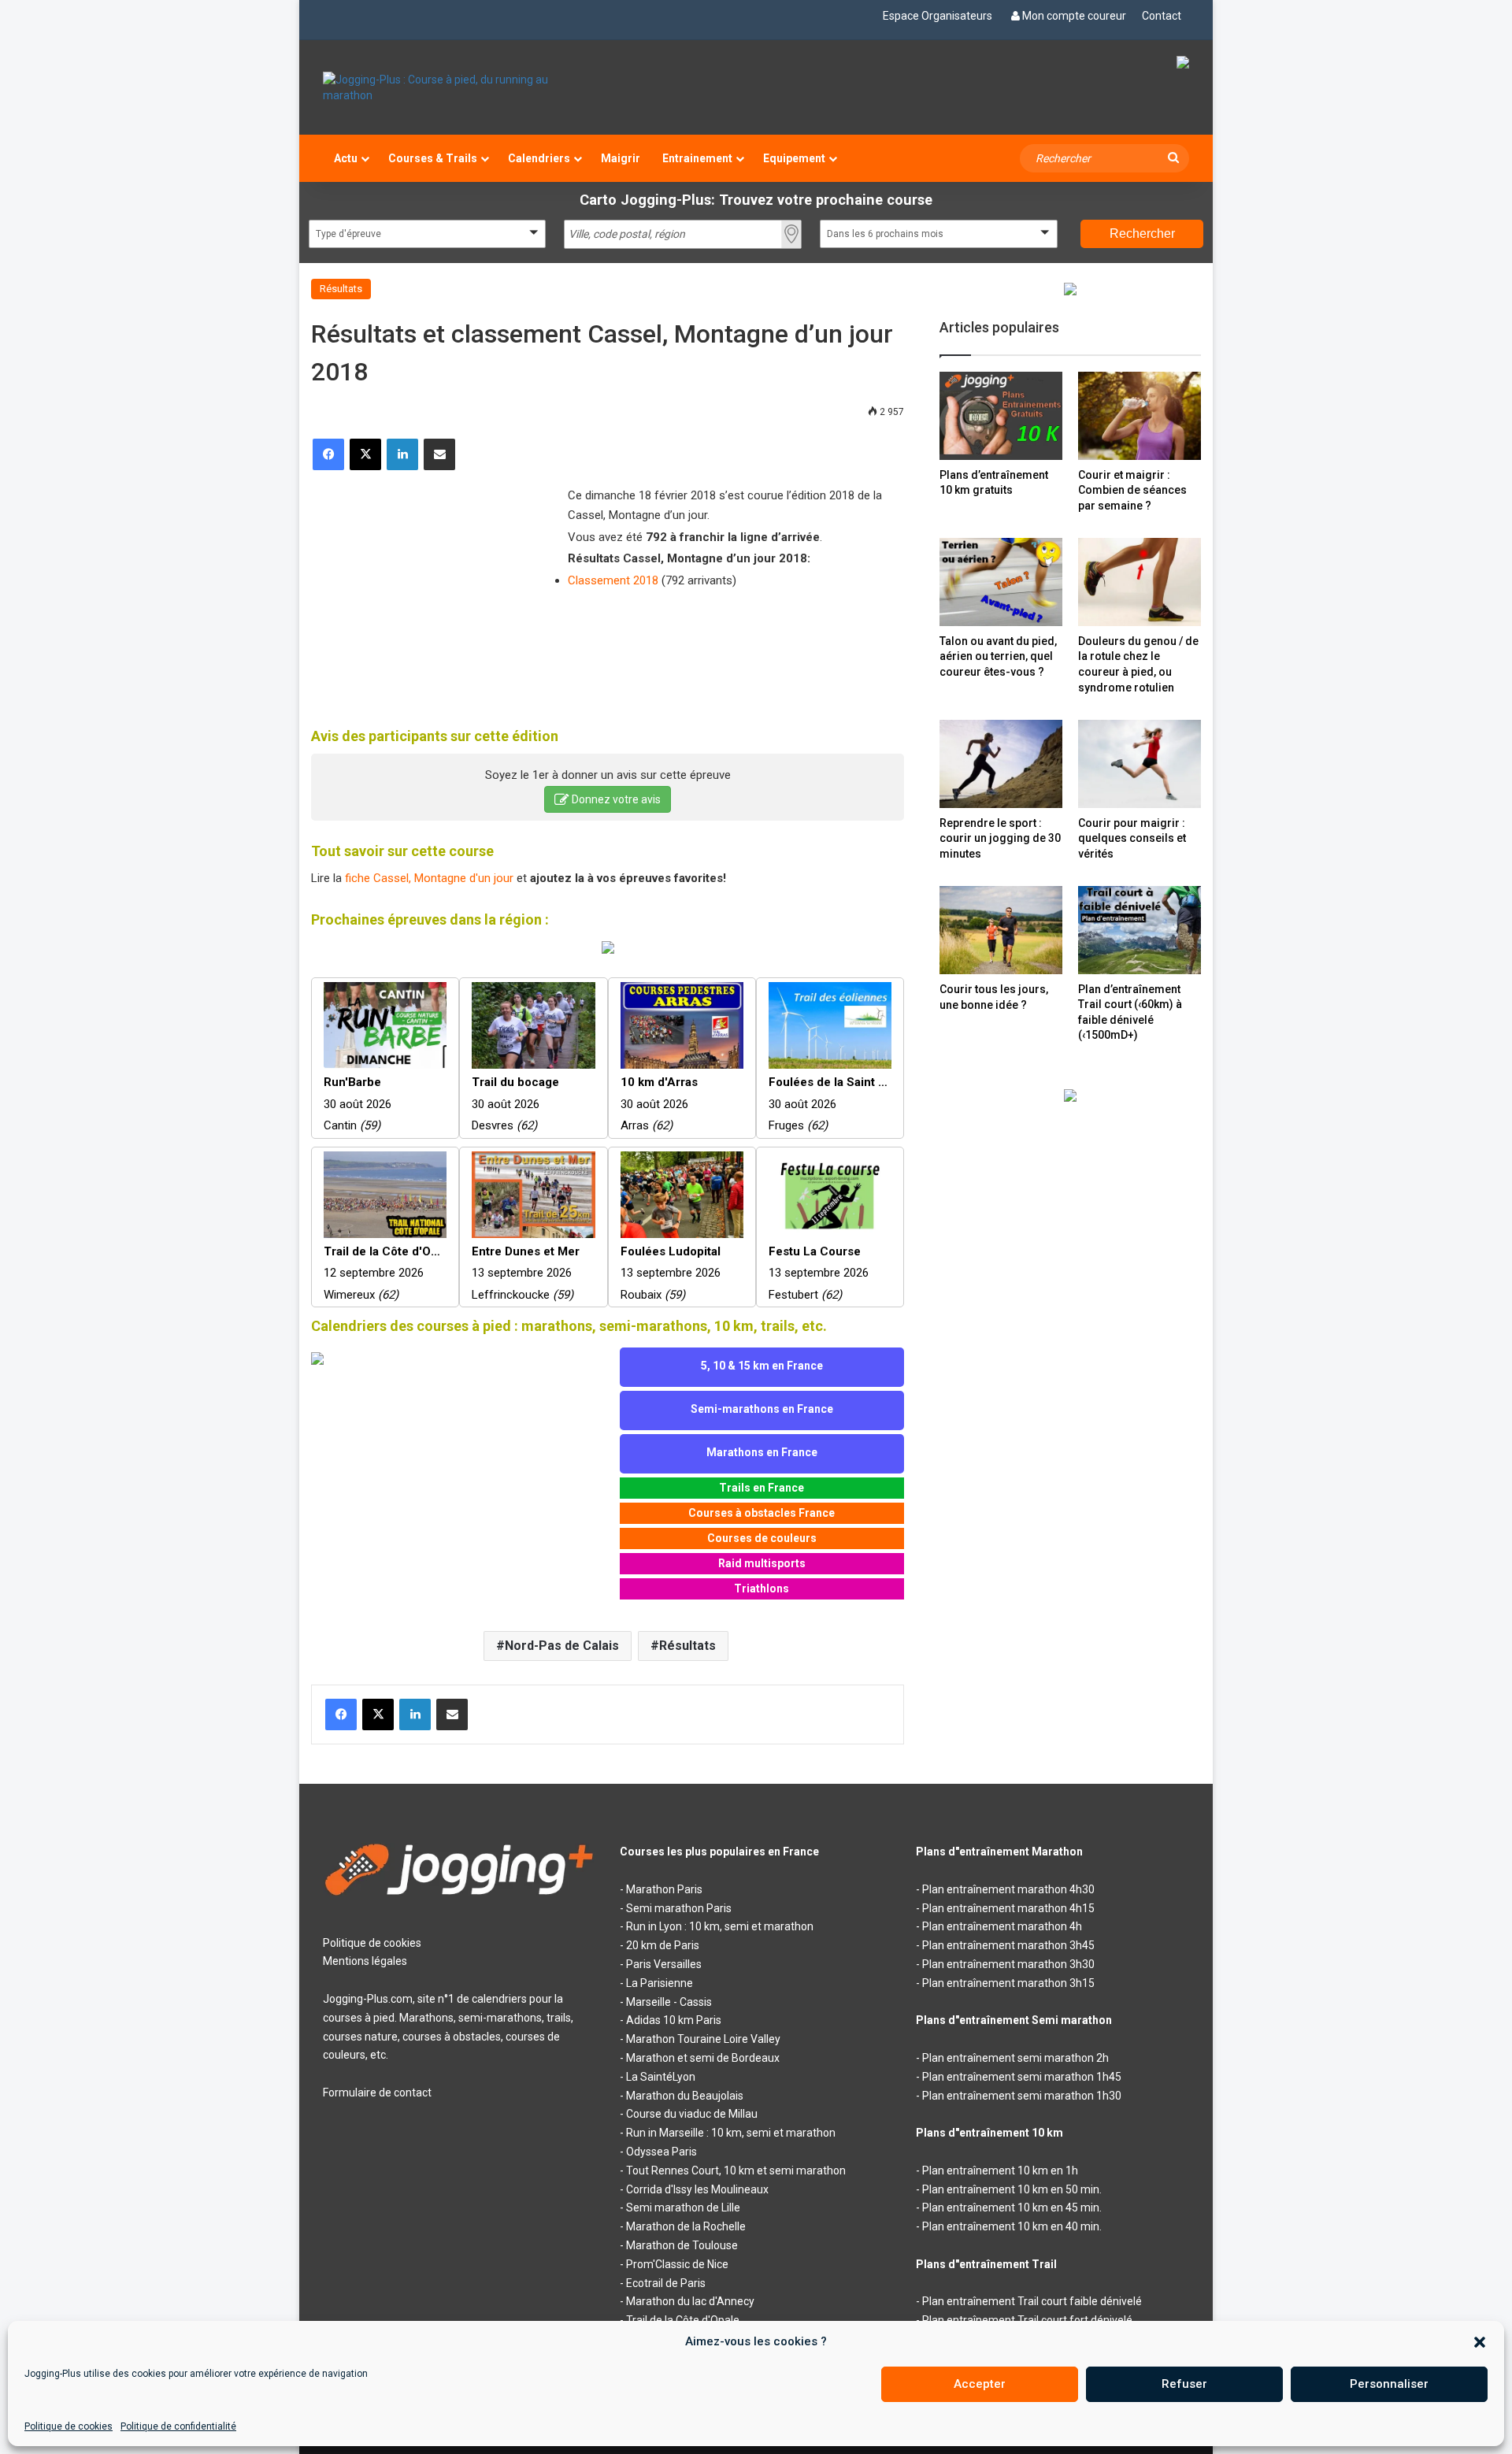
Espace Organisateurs (938, 16)
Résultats (341, 289)
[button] (1480, 2342)
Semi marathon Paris (679, 1908)
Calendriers (539, 158)
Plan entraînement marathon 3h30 (1008, 1964)
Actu (346, 158)
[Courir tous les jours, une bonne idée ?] (1001, 930)
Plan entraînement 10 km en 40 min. (1012, 2226)
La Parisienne (660, 1983)
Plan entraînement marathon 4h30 (1008, 1889)
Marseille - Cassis (669, 2002)
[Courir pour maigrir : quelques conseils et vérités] (1140, 764)
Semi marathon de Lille (683, 2207)
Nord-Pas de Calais (562, 1646)
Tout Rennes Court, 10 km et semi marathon (736, 2170)
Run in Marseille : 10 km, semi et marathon (731, 2133)
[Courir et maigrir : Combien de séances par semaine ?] (1140, 415)
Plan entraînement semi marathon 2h (1015, 2058)
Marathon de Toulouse (682, 2245)
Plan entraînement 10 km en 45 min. (1012, 2207)
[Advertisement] (429, 588)
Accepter (980, 2384)
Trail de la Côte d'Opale (683, 2320)
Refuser (1184, 2384)
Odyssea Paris (661, 2152)
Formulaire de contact (377, 2093)
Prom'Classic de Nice (677, 2264)
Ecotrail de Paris (666, 2283)
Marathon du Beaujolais (685, 2096)
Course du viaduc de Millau (692, 2114)
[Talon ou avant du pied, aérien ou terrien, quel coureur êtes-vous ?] (1001, 582)
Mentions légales (365, 1961)
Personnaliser (1389, 2384)
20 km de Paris (663, 1945)
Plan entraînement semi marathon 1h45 (1022, 2077)
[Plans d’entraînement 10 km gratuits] (1001, 415)
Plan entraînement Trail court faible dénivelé (1032, 2301)
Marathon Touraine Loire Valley (703, 2039)
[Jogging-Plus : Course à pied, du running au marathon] (460, 87)
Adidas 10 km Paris (674, 2020)
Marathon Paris (664, 1889)
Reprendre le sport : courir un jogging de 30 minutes (1000, 838)
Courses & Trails (433, 158)
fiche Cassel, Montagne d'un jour (429, 878)
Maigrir (621, 158)
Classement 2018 (613, 580)
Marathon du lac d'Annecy (690, 2301)
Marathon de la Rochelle (686, 2226)
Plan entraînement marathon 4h (1002, 1926)
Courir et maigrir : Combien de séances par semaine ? (1132, 490)
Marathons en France (762, 1452)
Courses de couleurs (762, 1538)
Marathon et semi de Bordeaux (703, 2058)
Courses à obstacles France (762, 1513)
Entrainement (697, 158)
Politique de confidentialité (178, 2426)
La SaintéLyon (661, 2077)
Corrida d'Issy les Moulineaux (697, 2189)
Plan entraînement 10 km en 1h (1000, 2170)
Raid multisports (762, 1563)
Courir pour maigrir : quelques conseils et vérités (1132, 838)
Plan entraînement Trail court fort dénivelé (1027, 2320)
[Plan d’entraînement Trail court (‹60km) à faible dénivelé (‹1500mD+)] (1140, 930)
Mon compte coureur (1074, 16)
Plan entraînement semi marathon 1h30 (1022, 2096)
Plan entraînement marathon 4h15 (1008, 1908)
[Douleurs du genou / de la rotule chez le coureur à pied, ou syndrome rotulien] (1140, 582)
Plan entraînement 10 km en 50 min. (1012, 2189)
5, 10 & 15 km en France (762, 1366)
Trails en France (762, 1488)
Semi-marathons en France (762, 1409)
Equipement (794, 158)
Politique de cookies (69, 2426)
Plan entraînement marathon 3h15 (1008, 1983)
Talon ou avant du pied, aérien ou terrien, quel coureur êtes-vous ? (998, 656)
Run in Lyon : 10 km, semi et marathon (720, 1926)
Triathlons (762, 1588)
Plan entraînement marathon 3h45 (1008, 1945)
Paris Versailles (664, 1964)
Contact (1162, 16)
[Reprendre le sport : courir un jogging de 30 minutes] (1001, 764)
